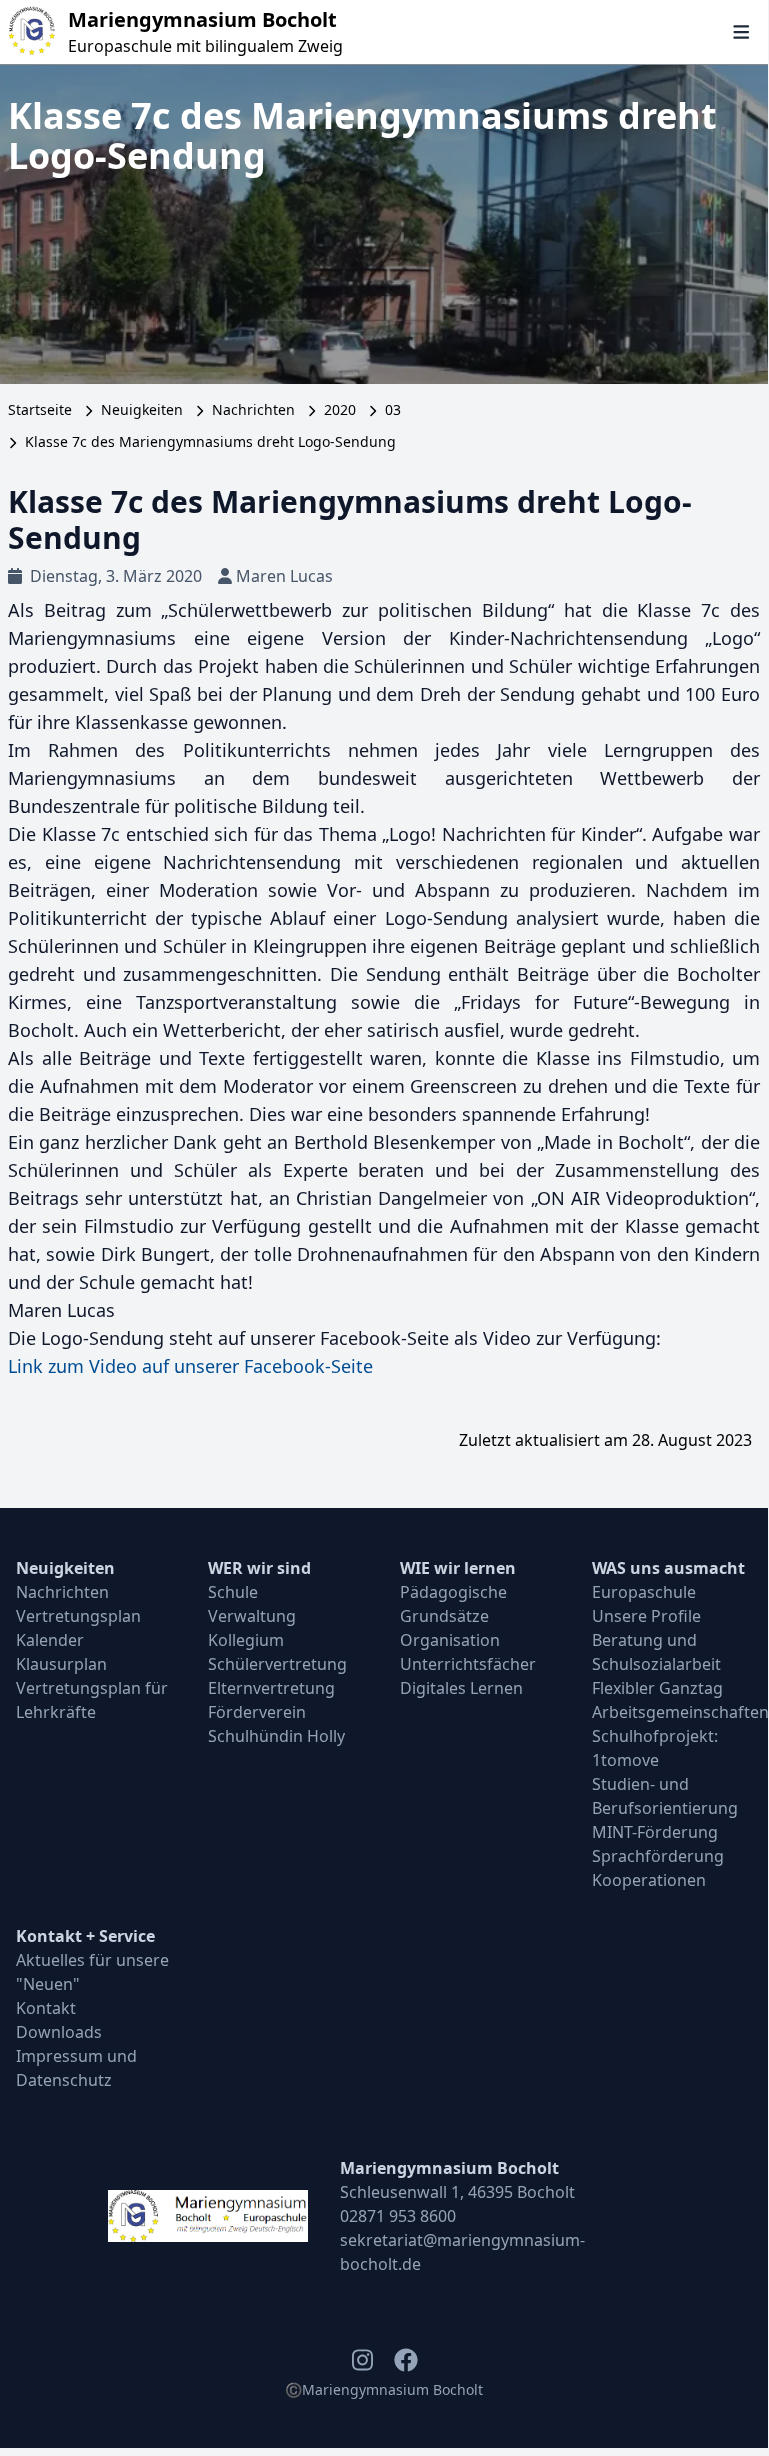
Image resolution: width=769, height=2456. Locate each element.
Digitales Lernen (461, 1688)
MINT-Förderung (655, 1832)
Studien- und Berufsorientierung (665, 1796)
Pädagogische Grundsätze (453, 1604)
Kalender (50, 1640)
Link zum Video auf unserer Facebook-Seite (190, 1366)
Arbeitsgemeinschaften (672, 1712)
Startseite (40, 409)
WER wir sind (259, 1568)
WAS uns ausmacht (668, 1568)
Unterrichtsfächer (468, 1664)
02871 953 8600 (398, 2216)
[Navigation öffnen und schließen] (741, 32)
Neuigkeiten (142, 409)
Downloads (59, 2032)
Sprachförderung (658, 1856)
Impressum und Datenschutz (76, 2068)
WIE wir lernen (458, 1568)
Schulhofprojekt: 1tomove (655, 1748)
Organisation (450, 1640)
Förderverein (257, 1712)
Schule (233, 1592)
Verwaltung (252, 1616)
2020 (340, 409)
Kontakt (46, 2008)
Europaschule (644, 1592)
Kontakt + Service (85, 1936)
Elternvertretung (271, 1688)
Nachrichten (253, 409)
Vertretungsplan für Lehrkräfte (92, 1700)
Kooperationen (649, 1880)
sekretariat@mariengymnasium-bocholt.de (462, 2252)
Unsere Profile (646, 1616)
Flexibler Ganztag (657, 1688)
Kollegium (246, 1640)
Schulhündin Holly (276, 1736)
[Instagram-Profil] (362, 2360)
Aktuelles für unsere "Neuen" (92, 1972)
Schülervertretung (277, 1664)
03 (393, 409)
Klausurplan (61, 1664)
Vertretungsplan (78, 1616)
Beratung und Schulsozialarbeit (656, 1652)
